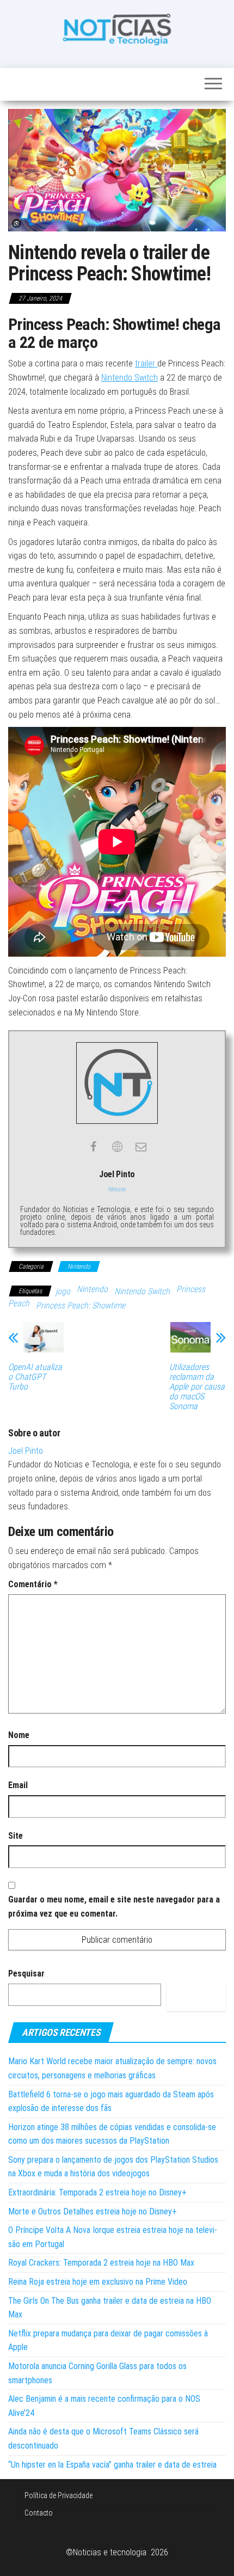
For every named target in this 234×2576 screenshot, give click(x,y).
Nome (19, 1735)
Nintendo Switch (130, 378)
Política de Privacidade (59, 2495)
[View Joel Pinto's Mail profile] (141, 1147)
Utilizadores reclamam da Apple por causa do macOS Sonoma (197, 1387)
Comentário (33, 1584)
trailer (146, 363)
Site (16, 1836)
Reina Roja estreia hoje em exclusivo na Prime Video (98, 2282)
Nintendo (79, 1266)
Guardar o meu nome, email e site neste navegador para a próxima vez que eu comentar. (114, 1907)
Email (18, 1785)
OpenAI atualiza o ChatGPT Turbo (35, 1377)
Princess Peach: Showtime (81, 1305)
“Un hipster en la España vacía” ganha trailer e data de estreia (112, 2465)
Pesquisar (26, 1974)
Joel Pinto (26, 1451)
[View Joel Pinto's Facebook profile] (93, 1147)
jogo (63, 1291)
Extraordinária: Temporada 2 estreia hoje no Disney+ (97, 2192)
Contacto (39, 2513)
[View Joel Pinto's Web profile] (117, 1147)
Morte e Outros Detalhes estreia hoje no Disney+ (93, 2211)
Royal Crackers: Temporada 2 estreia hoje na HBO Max (101, 2263)
